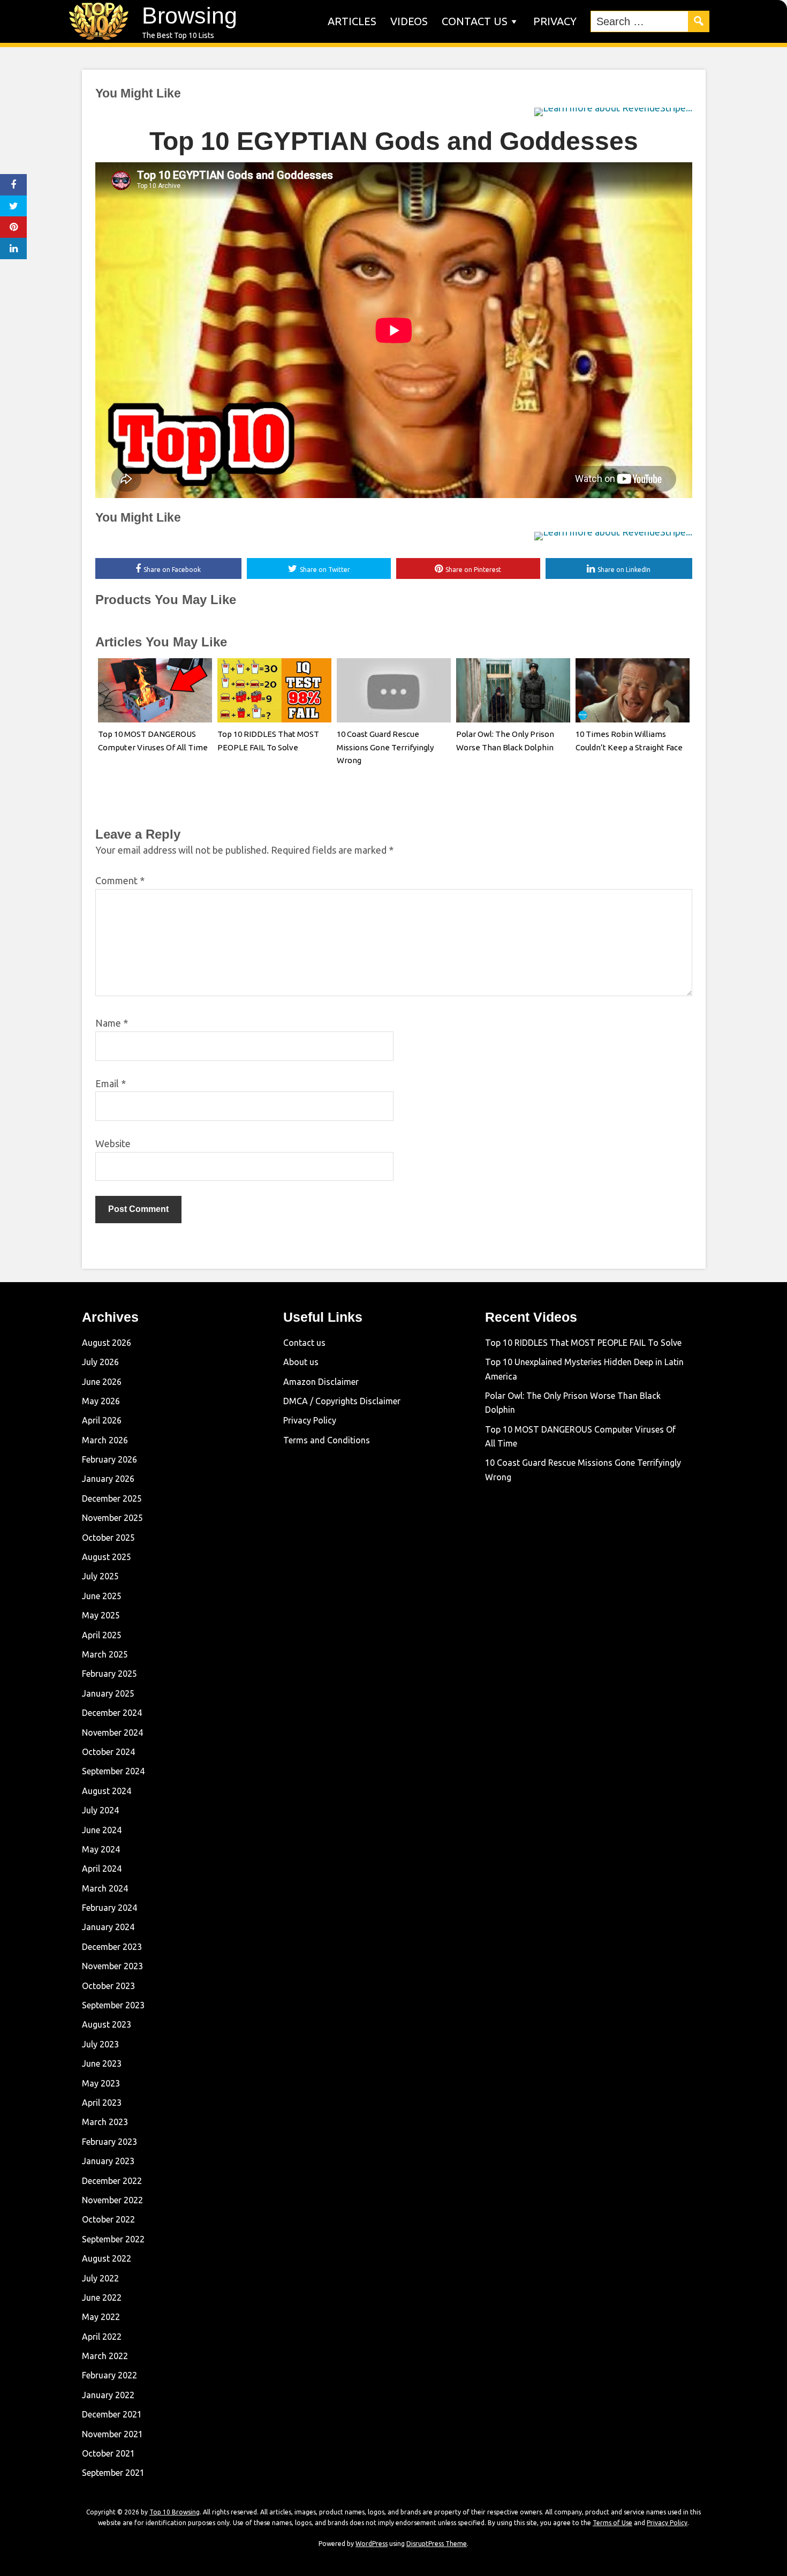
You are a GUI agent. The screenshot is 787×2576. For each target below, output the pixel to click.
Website (113, 1143)
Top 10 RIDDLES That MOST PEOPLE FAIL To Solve (583, 1343)
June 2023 (102, 2063)
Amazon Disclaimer (321, 1382)
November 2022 (112, 2200)
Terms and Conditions (327, 1440)
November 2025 (112, 1518)
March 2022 (105, 2356)
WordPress (372, 2544)
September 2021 (113, 2473)
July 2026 (100, 1362)
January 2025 (108, 1693)
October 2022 (108, 2219)
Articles (352, 21)
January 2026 (108, 1479)
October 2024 (108, 1752)
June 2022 (102, 2298)
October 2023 (108, 1986)
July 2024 (100, 1810)
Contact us (475, 21)
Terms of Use (612, 2523)
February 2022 (109, 2375)
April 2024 (102, 1869)
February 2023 (109, 2142)
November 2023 (112, 1966)
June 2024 (102, 1830)
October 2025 (108, 1538)
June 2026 (102, 1382)
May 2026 (101, 1401)
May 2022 (101, 2317)
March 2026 (105, 1440)
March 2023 (105, 2122)
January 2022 (108, 2395)
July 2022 (100, 2278)
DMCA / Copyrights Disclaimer (342, 1401)
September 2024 (113, 1771)
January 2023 (108, 2161)
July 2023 (100, 2044)
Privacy (555, 21)
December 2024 (112, 1713)
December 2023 (112, 1947)
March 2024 (105, 1888)
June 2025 (102, 1596)
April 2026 (102, 1420)
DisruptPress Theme (437, 2544)
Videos (409, 21)
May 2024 (101, 1849)
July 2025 (100, 1576)
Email (111, 1083)
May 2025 (101, 1615)
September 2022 (113, 2239)
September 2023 (113, 2005)
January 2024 (108, 1927)
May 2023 (101, 2083)
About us (301, 1362)
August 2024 (107, 1791)
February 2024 (109, 1908)
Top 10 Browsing (175, 2512)
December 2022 (112, 2181)
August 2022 (107, 2258)
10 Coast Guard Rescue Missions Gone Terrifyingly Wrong (385, 747)
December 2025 (112, 1498)
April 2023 (102, 2103)
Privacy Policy (310, 1420)
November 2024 (112, 1733)
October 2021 (108, 2453)
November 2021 (112, 2434)
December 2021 (112, 2414)
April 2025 (102, 1635)
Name (112, 1023)
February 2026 (109, 1459)
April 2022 (102, 2337)
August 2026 (107, 1343)
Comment (120, 880)
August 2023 (107, 2024)
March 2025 (105, 1654)
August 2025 (107, 1557)
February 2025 (109, 1674)
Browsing (190, 16)
